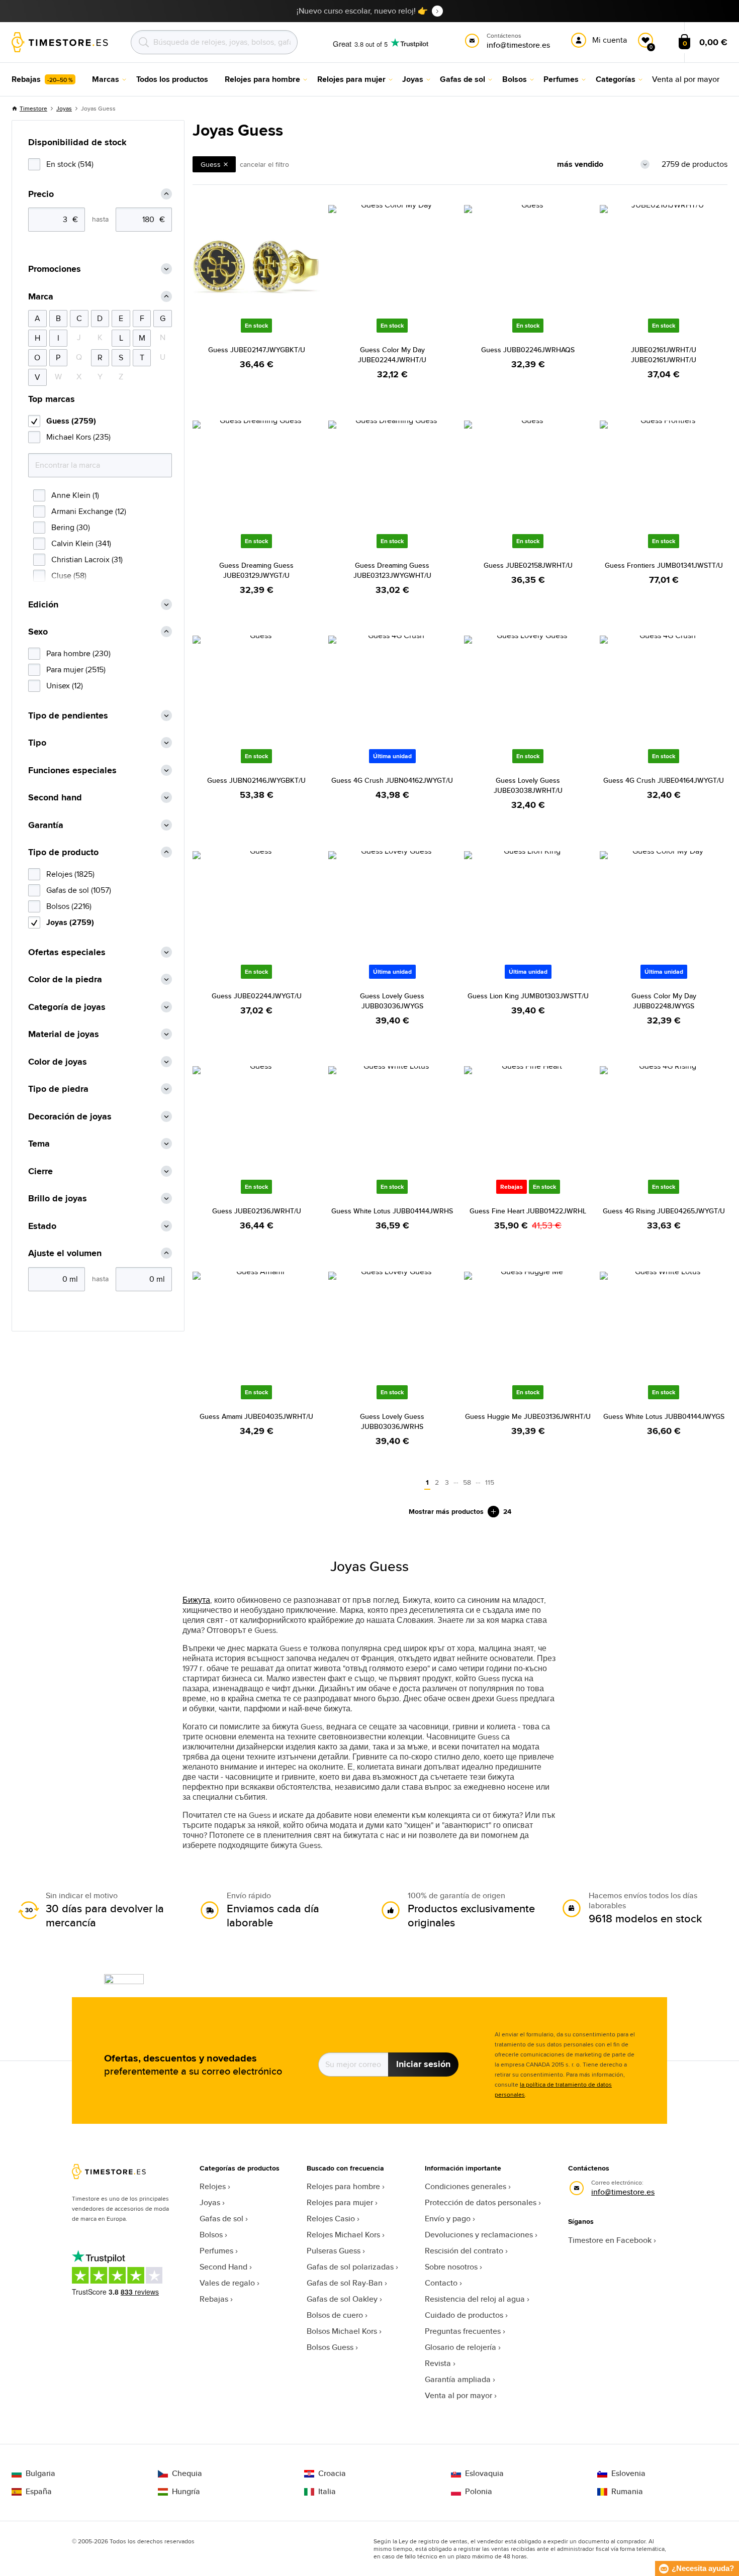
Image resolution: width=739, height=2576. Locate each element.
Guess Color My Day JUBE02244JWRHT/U (392, 355)
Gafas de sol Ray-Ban (345, 2283)
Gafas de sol (221, 2219)
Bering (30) (71, 527)
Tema (39, 1144)
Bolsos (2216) (69, 906)
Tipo (37, 743)
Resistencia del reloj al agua (475, 2299)
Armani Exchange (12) (89, 511)
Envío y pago (448, 2219)
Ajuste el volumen (65, 1253)
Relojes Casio (331, 2219)
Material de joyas (64, 1034)
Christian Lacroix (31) (87, 559)
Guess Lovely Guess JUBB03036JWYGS (392, 1001)
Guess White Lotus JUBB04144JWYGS (664, 1416)
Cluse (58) (69, 576)
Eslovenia (628, 2474)
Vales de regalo (227, 2283)
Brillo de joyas (58, 1199)
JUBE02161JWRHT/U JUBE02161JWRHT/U (664, 355)
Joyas (64, 108)
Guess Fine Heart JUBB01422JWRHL (528, 1211)
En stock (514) (70, 164)
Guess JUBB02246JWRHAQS (528, 350)
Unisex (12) (65, 686)
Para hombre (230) (78, 653)
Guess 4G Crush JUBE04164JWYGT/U (664, 780)
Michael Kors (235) (78, 437)
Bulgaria (40, 2474)
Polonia (479, 2492)
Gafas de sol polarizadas (350, 2267)
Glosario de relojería (460, 2347)
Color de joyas (58, 1062)
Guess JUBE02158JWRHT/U (528, 565)
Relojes (213, 2186)
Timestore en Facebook (610, 2240)
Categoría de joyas (67, 1007)
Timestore (33, 108)
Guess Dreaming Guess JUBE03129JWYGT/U (256, 570)
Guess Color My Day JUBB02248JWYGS (664, 1001)
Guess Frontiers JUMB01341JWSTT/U (664, 565)
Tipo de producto (63, 852)
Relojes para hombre (343, 2186)
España (39, 2492)
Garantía (46, 825)
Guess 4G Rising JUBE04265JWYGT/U (664, 1211)
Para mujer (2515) (76, 669)
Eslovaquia (484, 2474)
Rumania (627, 2492)
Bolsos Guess (330, 2347)
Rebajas (214, 2299)
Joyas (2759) (70, 922)
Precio (41, 194)
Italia (327, 2492)
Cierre (40, 1171)
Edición (43, 605)
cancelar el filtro (264, 164)
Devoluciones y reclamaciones (479, 2235)
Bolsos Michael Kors (342, 2331)
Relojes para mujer (340, 2202)
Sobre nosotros (451, 2267)
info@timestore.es (623, 2192)
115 (490, 1482)
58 (467, 1482)
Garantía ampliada (458, 2379)
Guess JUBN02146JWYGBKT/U (256, 780)
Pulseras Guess (334, 2251)
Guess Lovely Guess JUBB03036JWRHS (392, 1421)
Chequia (187, 2474)
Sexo (38, 632)
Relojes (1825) (70, 874)
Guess (211, 164)
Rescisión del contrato (464, 2251)
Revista (438, 2363)
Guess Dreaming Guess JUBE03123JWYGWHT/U (392, 570)
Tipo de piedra (58, 1089)
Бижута (196, 1600)
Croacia (332, 2474)
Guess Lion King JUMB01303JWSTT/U (528, 996)
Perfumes (216, 2251)
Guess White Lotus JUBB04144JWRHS (392, 1211)
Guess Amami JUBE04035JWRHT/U (256, 1416)
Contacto (441, 2283)
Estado (42, 1226)
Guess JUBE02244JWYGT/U (257, 996)
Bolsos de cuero (335, 2315)
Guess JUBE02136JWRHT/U (257, 1211)
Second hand (55, 798)
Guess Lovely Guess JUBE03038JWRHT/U (528, 785)
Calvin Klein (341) (81, 543)
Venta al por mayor (458, 2395)
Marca (41, 297)
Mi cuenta (610, 40)
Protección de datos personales (481, 2202)
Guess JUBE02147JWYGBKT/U (257, 350)
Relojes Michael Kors (343, 2235)
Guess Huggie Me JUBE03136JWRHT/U (528, 1416)
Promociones (55, 269)
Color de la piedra (65, 980)
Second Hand (223, 2267)
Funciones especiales (72, 770)
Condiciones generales (466, 2186)
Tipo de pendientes (68, 716)
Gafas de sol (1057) (79, 890)
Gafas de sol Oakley (342, 2299)
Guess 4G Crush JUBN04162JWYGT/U (392, 780)
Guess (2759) (71, 421)
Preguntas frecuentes (463, 2331)
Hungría (186, 2492)
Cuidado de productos (464, 2315)
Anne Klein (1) (75, 495)
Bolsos (211, 2235)
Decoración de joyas (70, 1117)
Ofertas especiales (67, 952)
